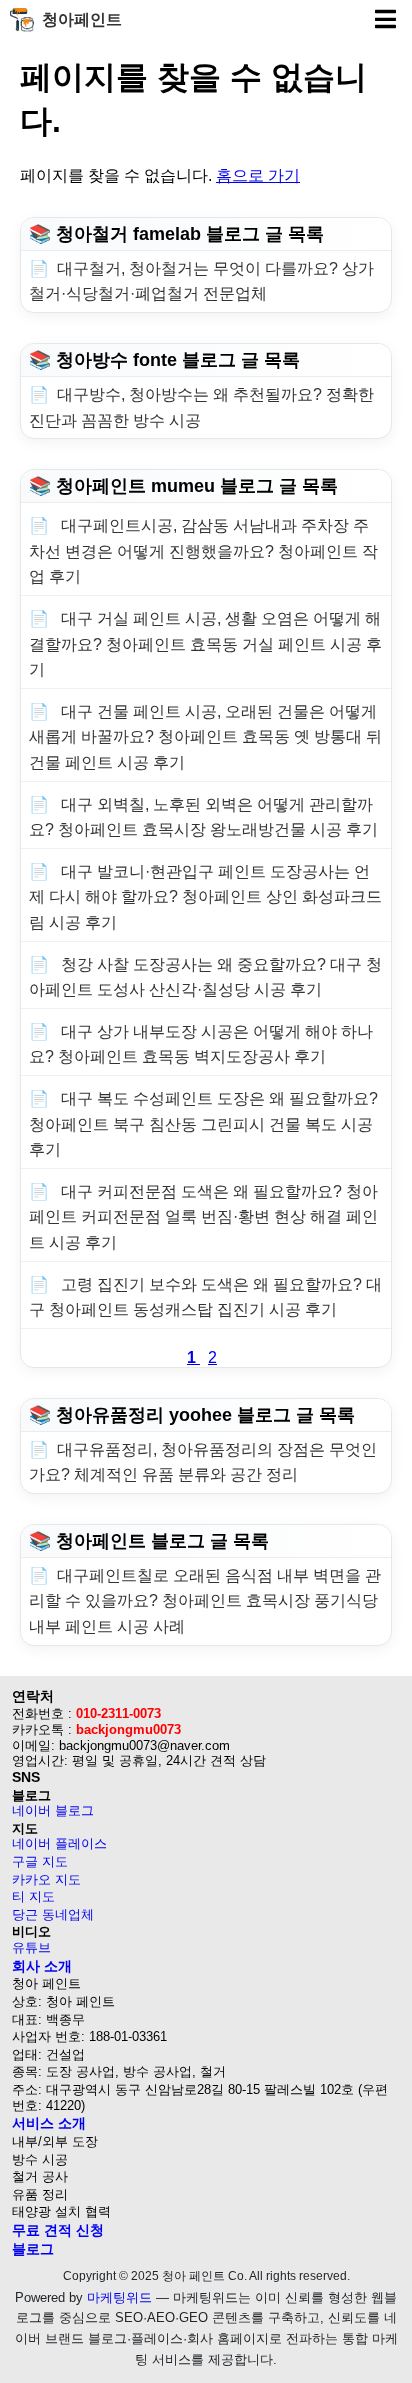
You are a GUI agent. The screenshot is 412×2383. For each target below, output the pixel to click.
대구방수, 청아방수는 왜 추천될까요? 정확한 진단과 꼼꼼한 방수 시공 (201, 407)
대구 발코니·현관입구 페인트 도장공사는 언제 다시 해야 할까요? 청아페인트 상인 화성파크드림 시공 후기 (205, 897)
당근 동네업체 (53, 1914)
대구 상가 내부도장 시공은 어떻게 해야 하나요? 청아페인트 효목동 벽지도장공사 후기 (201, 1044)
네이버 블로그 (53, 1810)
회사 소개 (42, 1966)
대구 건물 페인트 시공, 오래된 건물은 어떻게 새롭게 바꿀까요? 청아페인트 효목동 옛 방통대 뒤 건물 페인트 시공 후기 (205, 737)
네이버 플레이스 (59, 1843)
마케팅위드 (119, 2297)
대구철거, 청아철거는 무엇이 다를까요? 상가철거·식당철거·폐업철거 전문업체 (201, 281)
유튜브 (31, 1947)
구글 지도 (40, 1861)
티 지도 (33, 1896)
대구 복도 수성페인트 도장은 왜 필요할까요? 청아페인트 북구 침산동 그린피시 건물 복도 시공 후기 (203, 1124)
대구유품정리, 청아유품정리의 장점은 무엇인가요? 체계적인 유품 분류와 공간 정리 (203, 1462)
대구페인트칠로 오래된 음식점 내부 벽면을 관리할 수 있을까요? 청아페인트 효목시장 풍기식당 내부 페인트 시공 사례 (205, 1601)
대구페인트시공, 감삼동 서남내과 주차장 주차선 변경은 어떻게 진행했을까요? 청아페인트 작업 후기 (203, 551)
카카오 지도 (46, 1879)
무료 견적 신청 (58, 2230)
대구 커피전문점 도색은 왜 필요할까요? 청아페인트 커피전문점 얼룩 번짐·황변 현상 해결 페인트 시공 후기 (203, 1217)
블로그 (33, 2249)
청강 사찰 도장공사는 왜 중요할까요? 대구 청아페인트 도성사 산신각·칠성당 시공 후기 (205, 977)
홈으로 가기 (258, 175)
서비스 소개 (49, 2123)
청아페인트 (82, 19)
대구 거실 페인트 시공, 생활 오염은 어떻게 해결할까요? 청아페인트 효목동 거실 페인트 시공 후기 (205, 644)
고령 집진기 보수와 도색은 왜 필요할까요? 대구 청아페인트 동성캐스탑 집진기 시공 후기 (205, 1297)
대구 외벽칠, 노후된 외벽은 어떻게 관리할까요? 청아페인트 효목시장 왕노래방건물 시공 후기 (203, 817)
